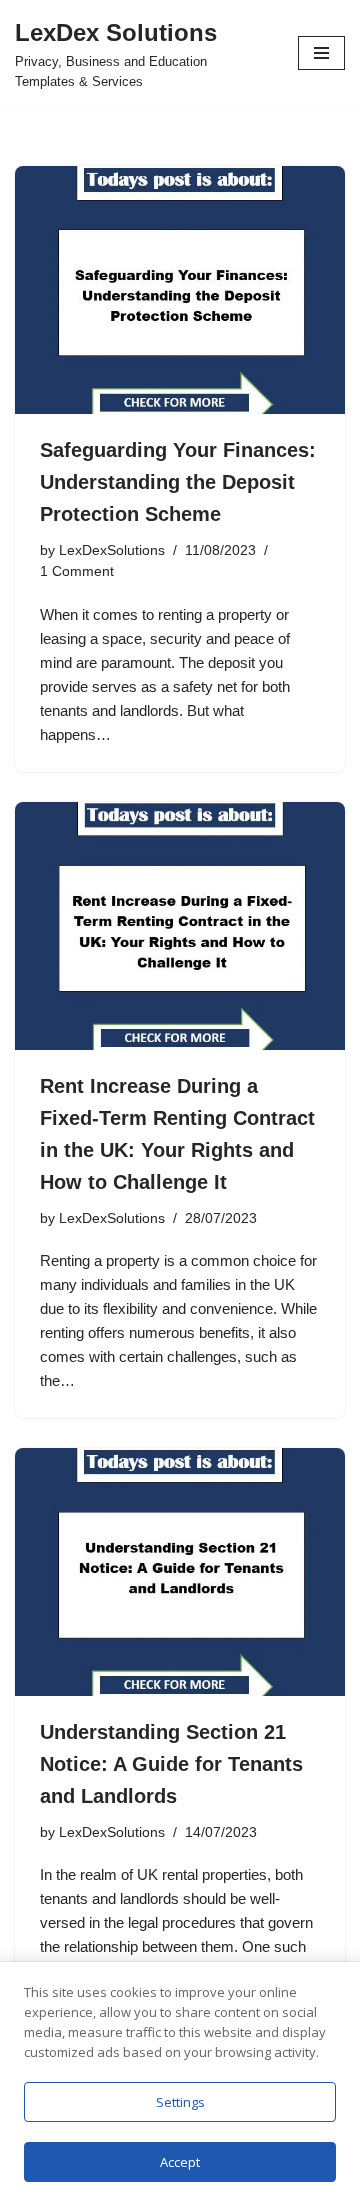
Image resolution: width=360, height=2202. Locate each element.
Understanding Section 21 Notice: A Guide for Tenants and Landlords (171, 1764)
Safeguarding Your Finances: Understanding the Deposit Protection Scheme (178, 482)
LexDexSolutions (112, 550)
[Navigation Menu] (321, 53)
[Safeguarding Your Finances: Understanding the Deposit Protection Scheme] (180, 290)
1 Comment (77, 571)
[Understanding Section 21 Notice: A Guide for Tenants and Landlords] (180, 1572)
